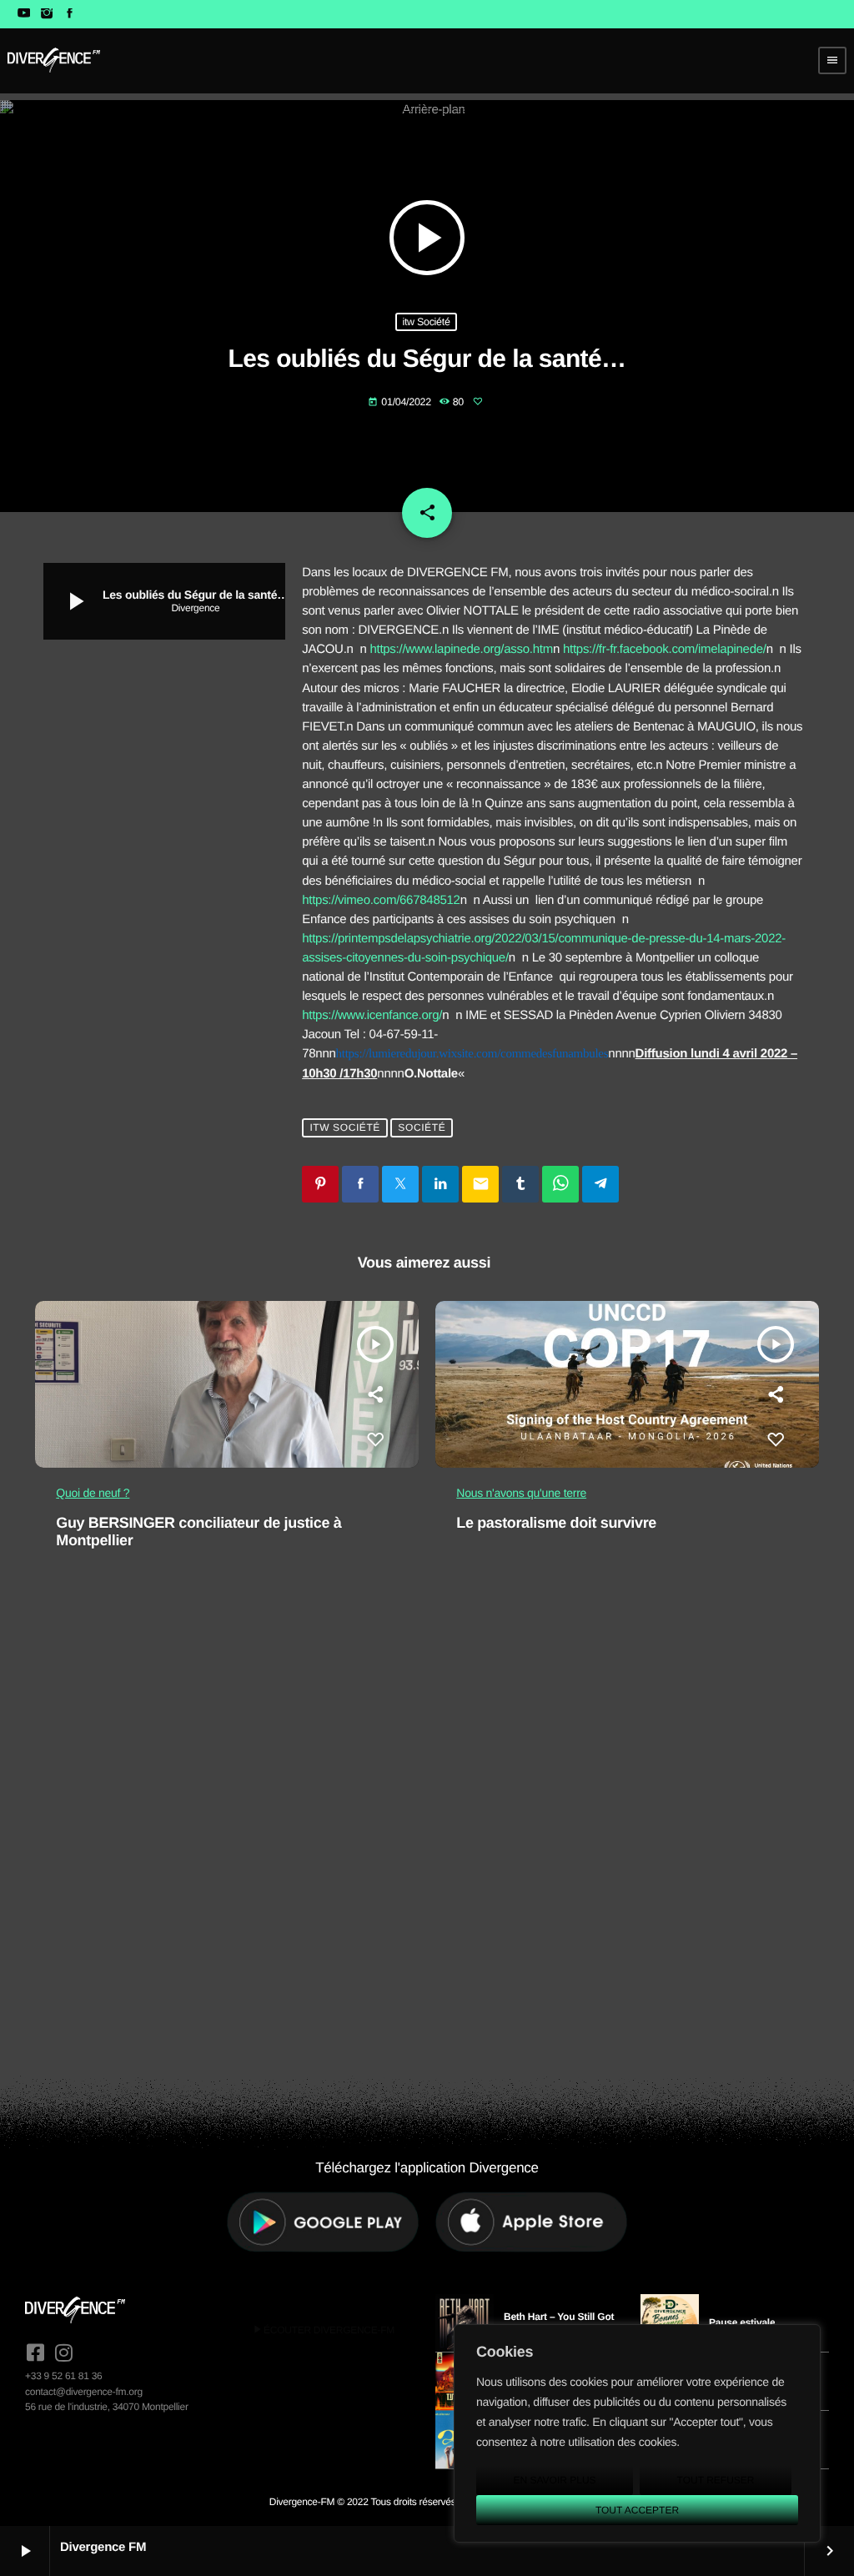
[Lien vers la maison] (54, 60)
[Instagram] (46, 14)
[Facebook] (70, 14)
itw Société (426, 322)
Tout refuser (716, 2480)
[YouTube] (24, 14)
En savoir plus (554, 2480)
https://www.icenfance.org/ (372, 1015)
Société (422, 1128)
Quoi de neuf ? (93, 1493)
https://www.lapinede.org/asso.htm (461, 649)
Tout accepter (637, 2510)
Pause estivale (742, 2322)
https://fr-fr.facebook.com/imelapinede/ (665, 649)
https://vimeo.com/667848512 (381, 900)
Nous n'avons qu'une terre (521, 1493)
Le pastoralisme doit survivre (556, 1523)
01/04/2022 (401, 402)
